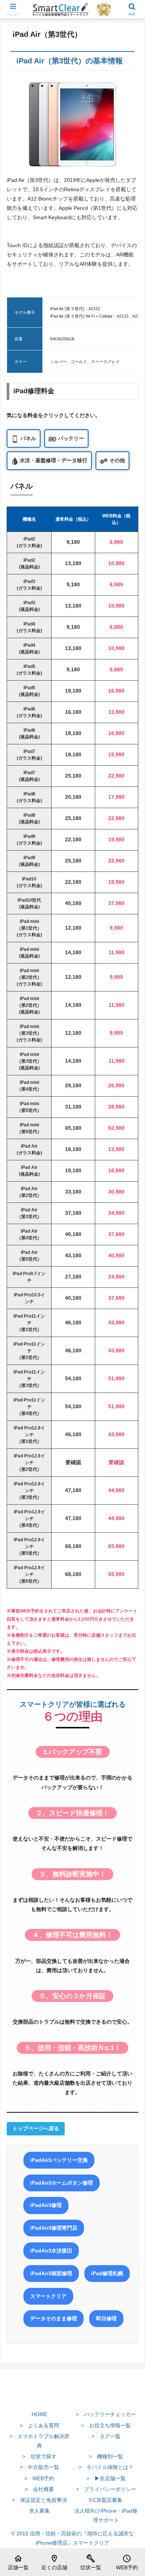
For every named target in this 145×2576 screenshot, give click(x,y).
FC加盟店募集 (106, 2500)
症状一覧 (91, 2562)
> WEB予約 (39, 2478)
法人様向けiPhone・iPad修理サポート (106, 2515)
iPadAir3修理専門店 (54, 2228)
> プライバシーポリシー (106, 2489)
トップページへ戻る (36, 2128)
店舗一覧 (18, 2562)
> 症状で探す (39, 2456)
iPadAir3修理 (46, 2205)
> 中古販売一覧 (39, 2467)
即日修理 (106, 2318)
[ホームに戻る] (72, 2397)
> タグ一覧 (106, 2436)
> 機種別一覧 (106, 2456)
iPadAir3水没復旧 (51, 2251)
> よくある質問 (39, 2425)
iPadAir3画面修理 (51, 2273)
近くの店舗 (54, 2562)
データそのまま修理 (54, 2318)
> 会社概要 (39, 2489)
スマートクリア (48, 2296)
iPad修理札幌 (107, 2273)
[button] (130, 1513)
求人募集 (39, 2511)
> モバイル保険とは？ (106, 2467)
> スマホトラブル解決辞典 (39, 2441)
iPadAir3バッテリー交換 (59, 2160)
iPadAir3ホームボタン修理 (62, 2183)
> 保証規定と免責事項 (39, 2500)
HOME (39, 2414)
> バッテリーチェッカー (106, 2414)
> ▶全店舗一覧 (106, 2478)
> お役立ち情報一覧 (106, 2425)
